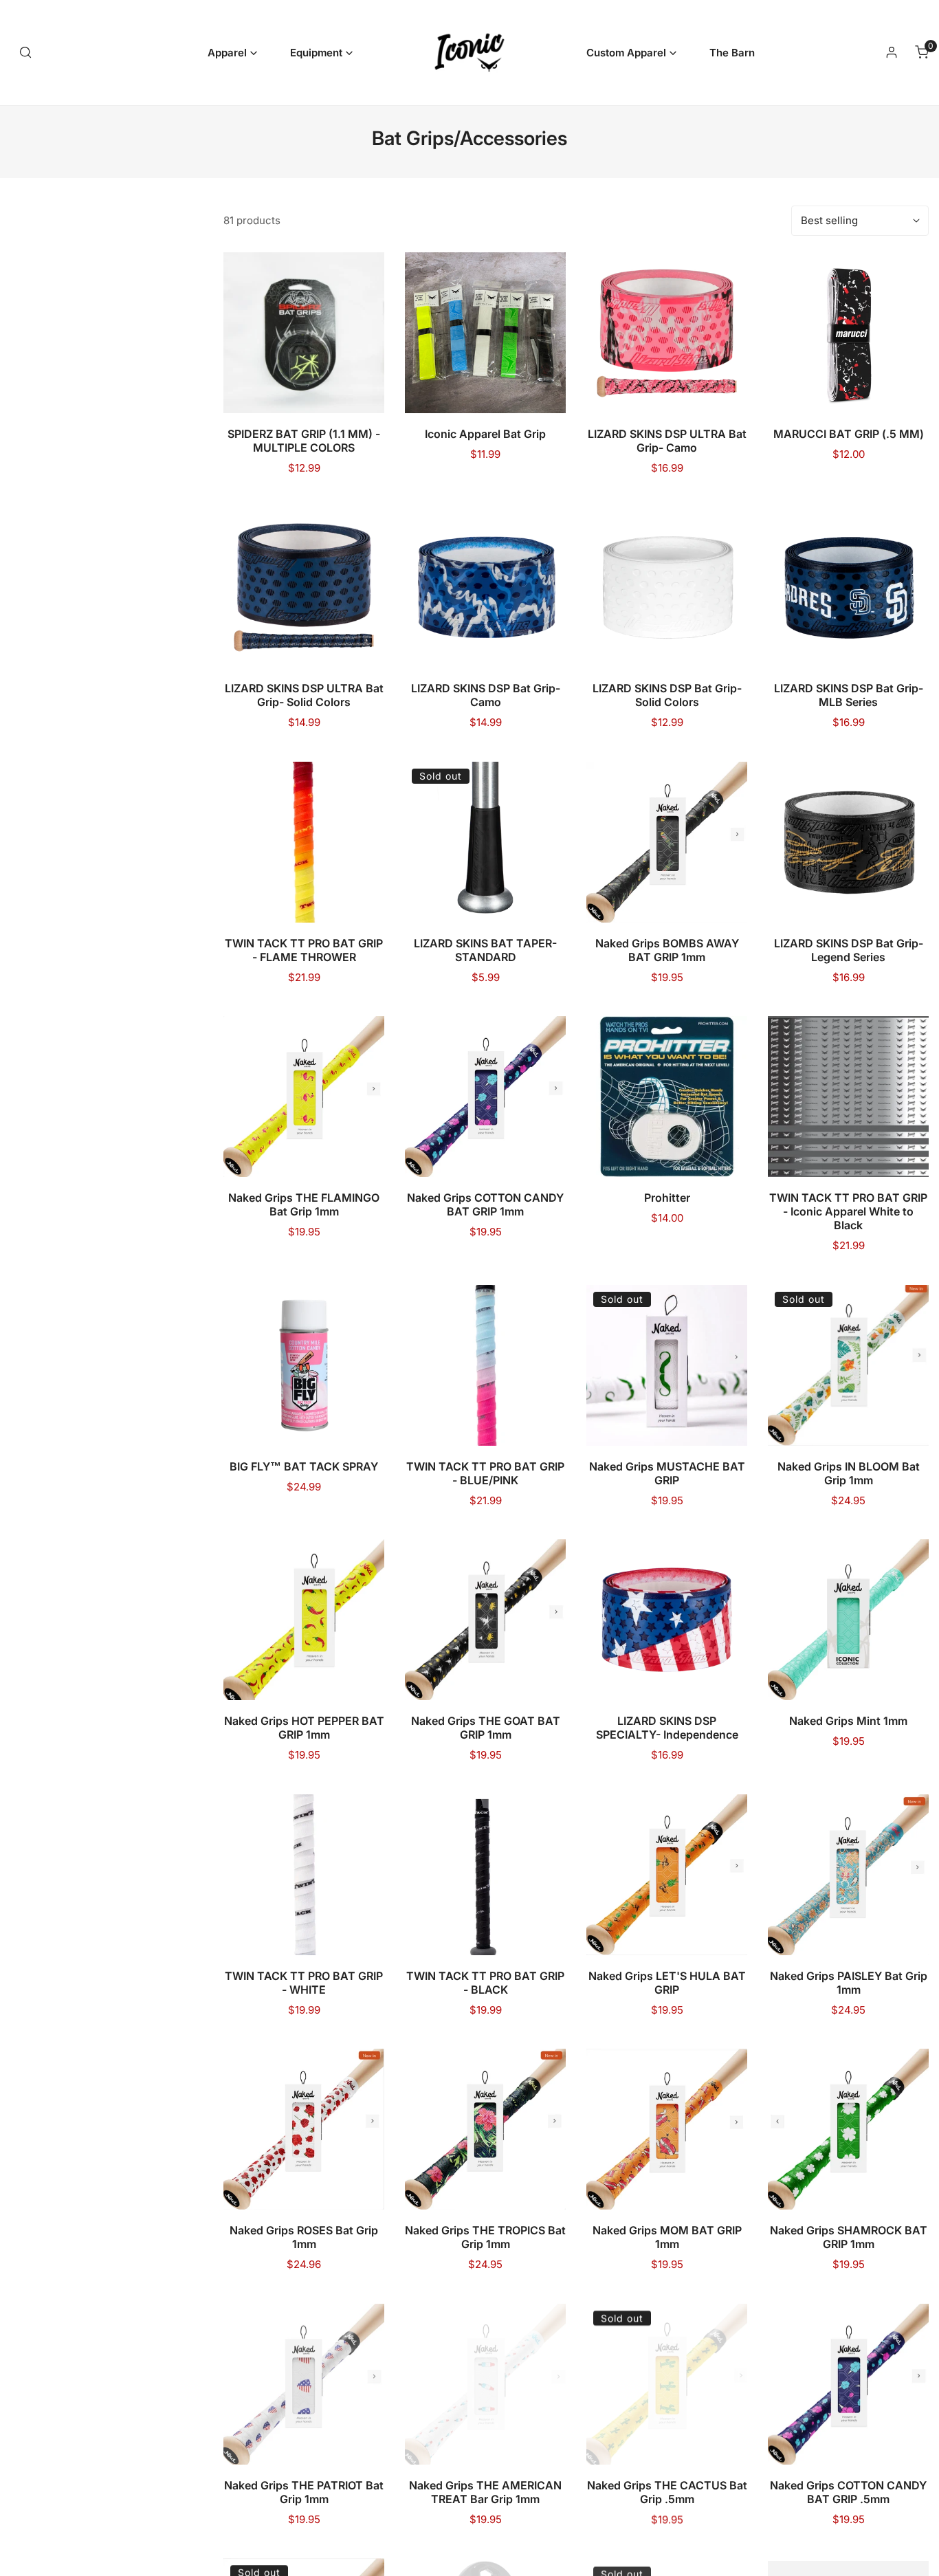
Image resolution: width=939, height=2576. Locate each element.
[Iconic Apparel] (469, 53)
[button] (232, 53)
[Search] (25, 52)
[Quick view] (357, 397)
